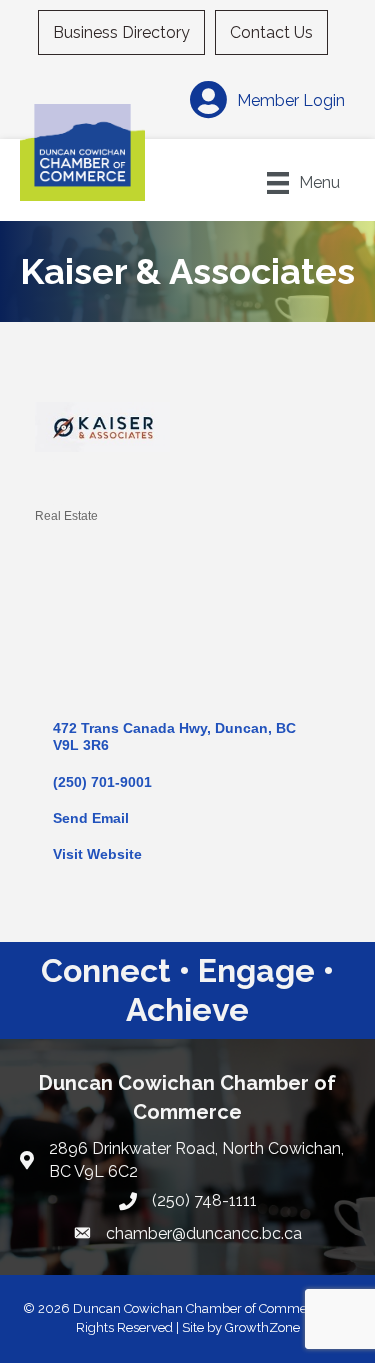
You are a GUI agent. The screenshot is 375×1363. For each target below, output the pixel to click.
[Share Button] (57, 482)
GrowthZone (262, 1327)
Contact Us (271, 32)
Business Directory (121, 32)
